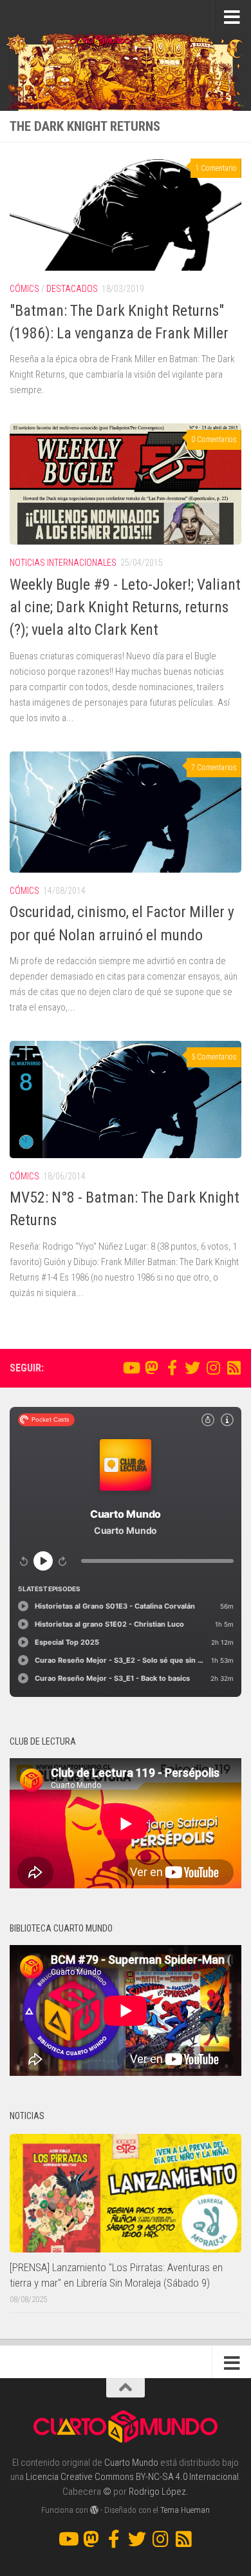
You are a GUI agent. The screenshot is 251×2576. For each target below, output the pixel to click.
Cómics (24, 289)
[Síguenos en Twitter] (192, 1368)
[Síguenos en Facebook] (172, 1368)
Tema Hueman (185, 2510)
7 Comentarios (214, 768)
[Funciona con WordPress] (94, 2510)
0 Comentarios (214, 440)
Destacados (72, 289)
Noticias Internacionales (63, 563)
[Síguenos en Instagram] (213, 1368)
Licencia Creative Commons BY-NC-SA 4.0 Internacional (132, 2477)
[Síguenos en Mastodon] (151, 1368)
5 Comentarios (214, 1057)
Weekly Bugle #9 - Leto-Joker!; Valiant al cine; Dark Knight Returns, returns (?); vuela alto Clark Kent (125, 607)
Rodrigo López (157, 2492)
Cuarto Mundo (131, 2463)
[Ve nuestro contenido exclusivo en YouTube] (131, 1368)
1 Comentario (216, 168)
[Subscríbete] (234, 1368)
